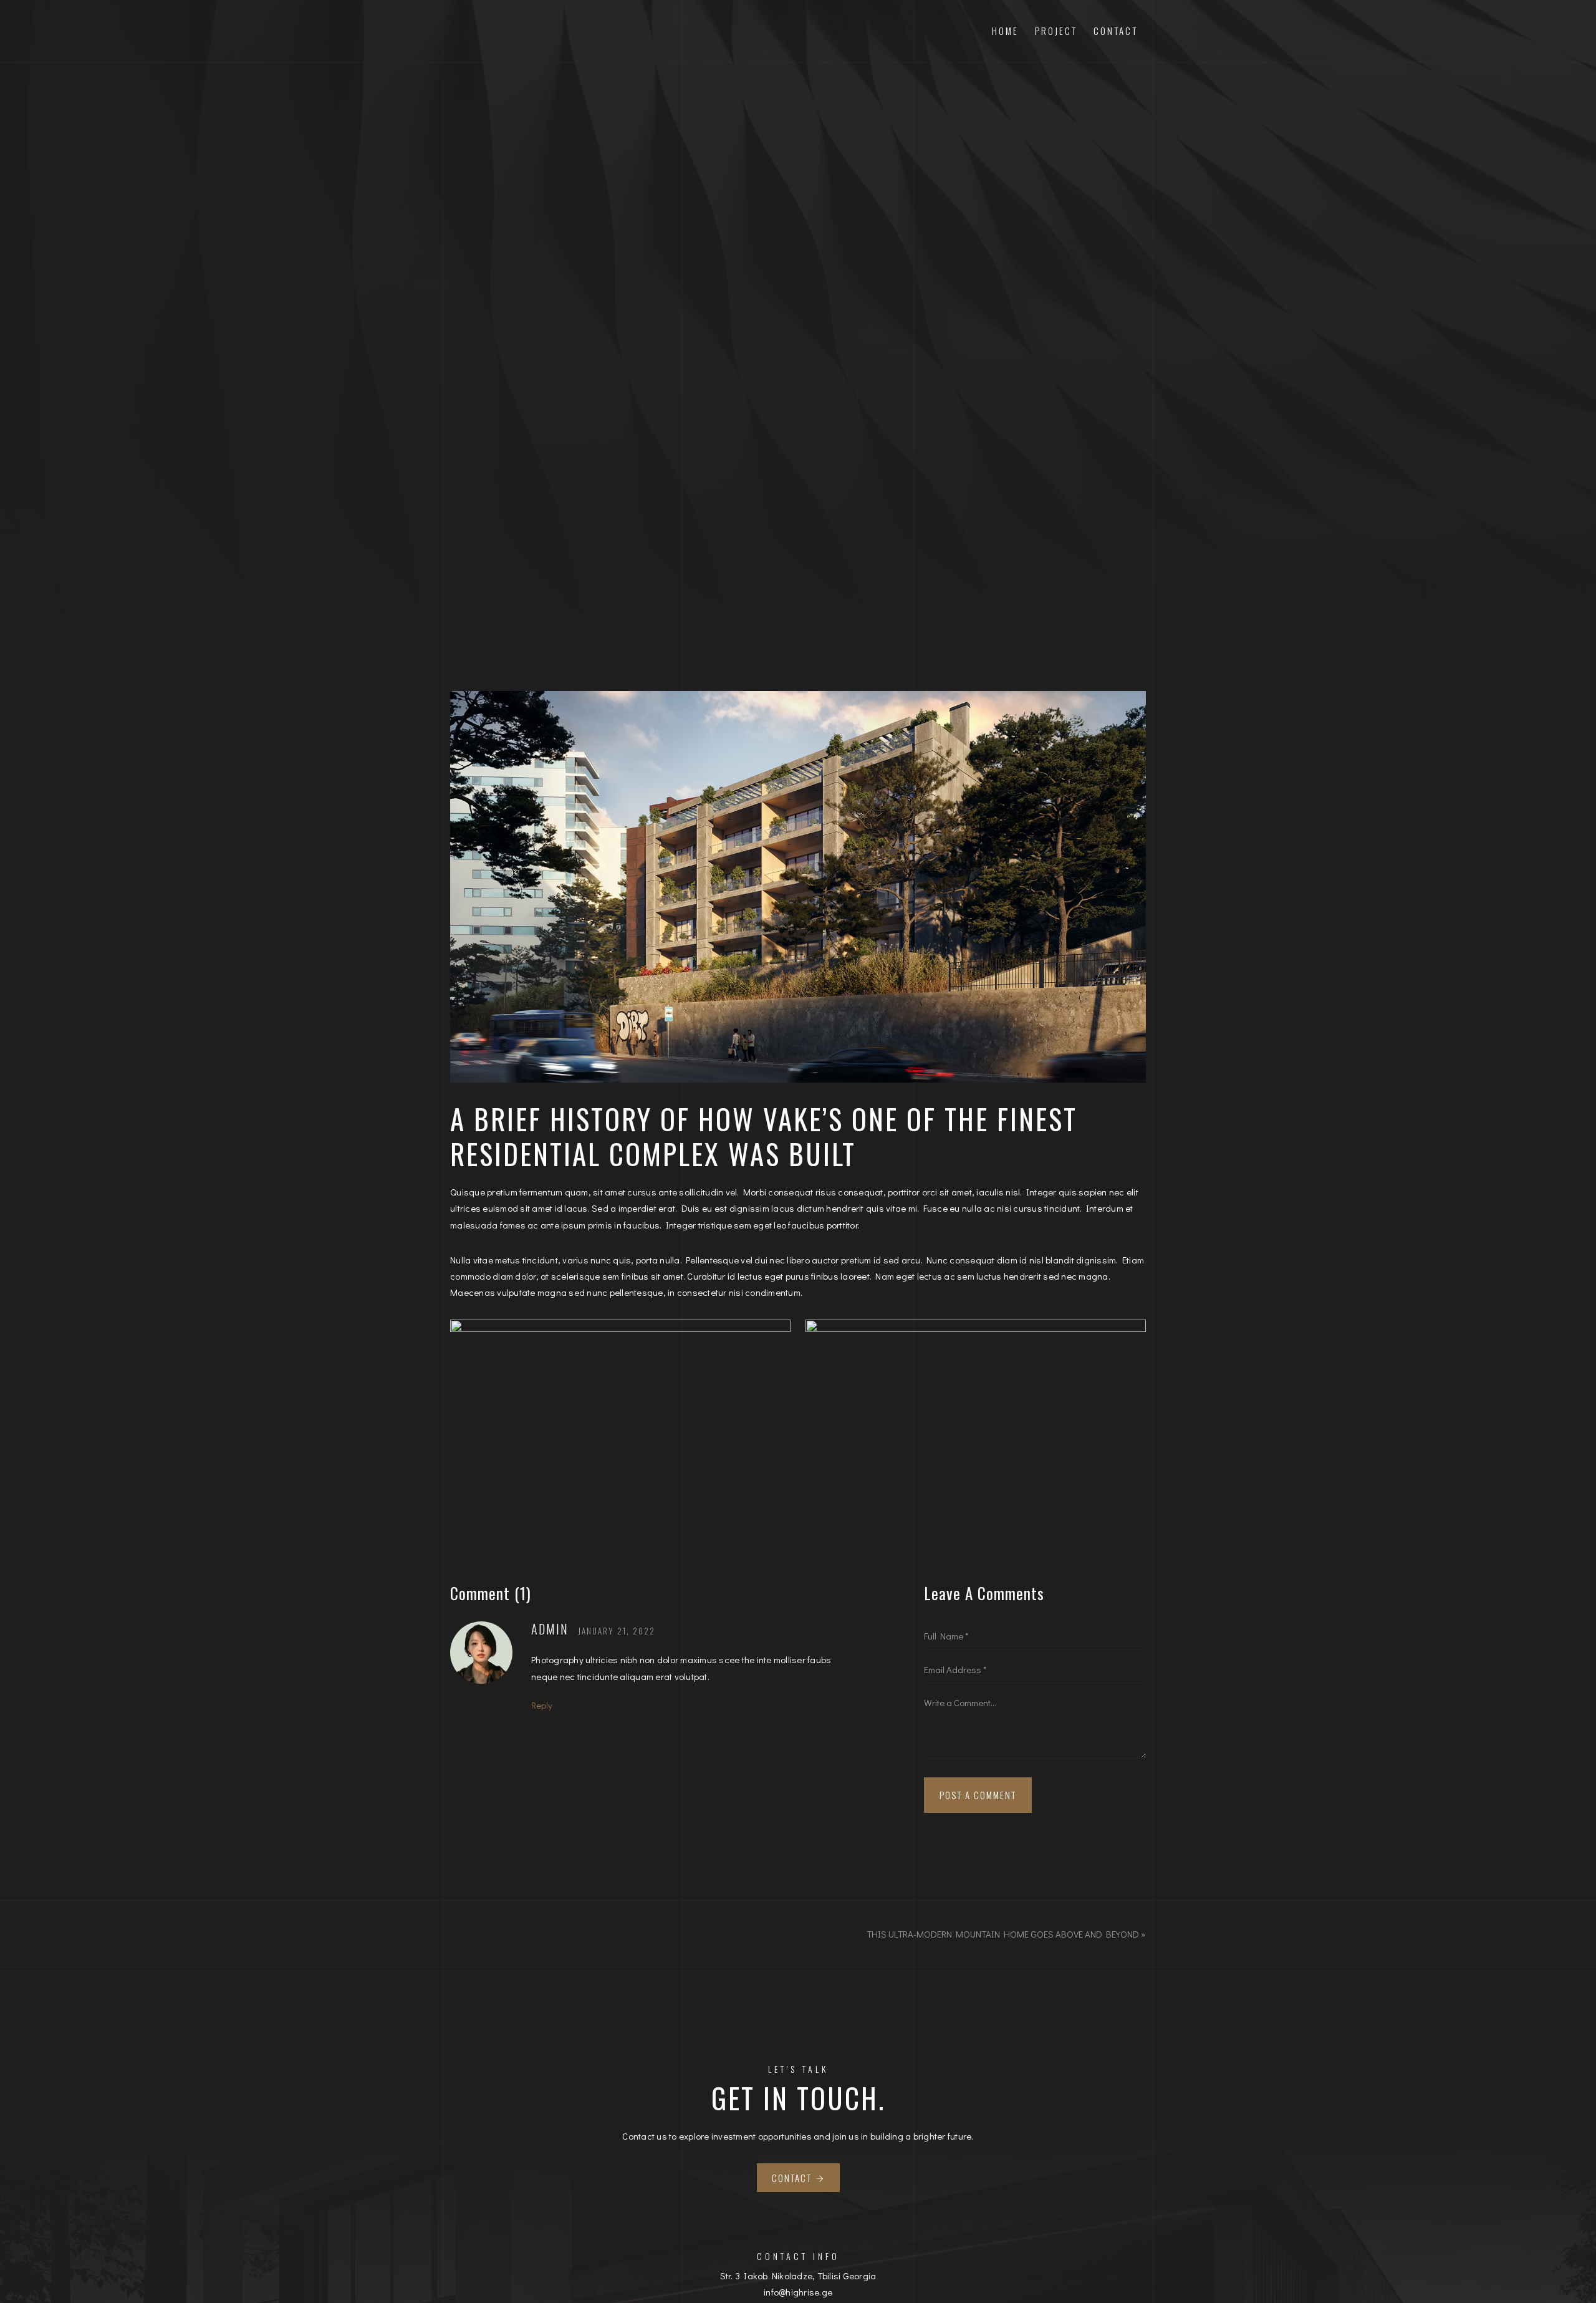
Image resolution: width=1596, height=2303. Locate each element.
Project (1056, 31)
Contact (1116, 31)
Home (1005, 31)
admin (550, 1629)
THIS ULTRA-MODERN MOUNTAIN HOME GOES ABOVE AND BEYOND (1003, 1934)
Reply (542, 1705)
